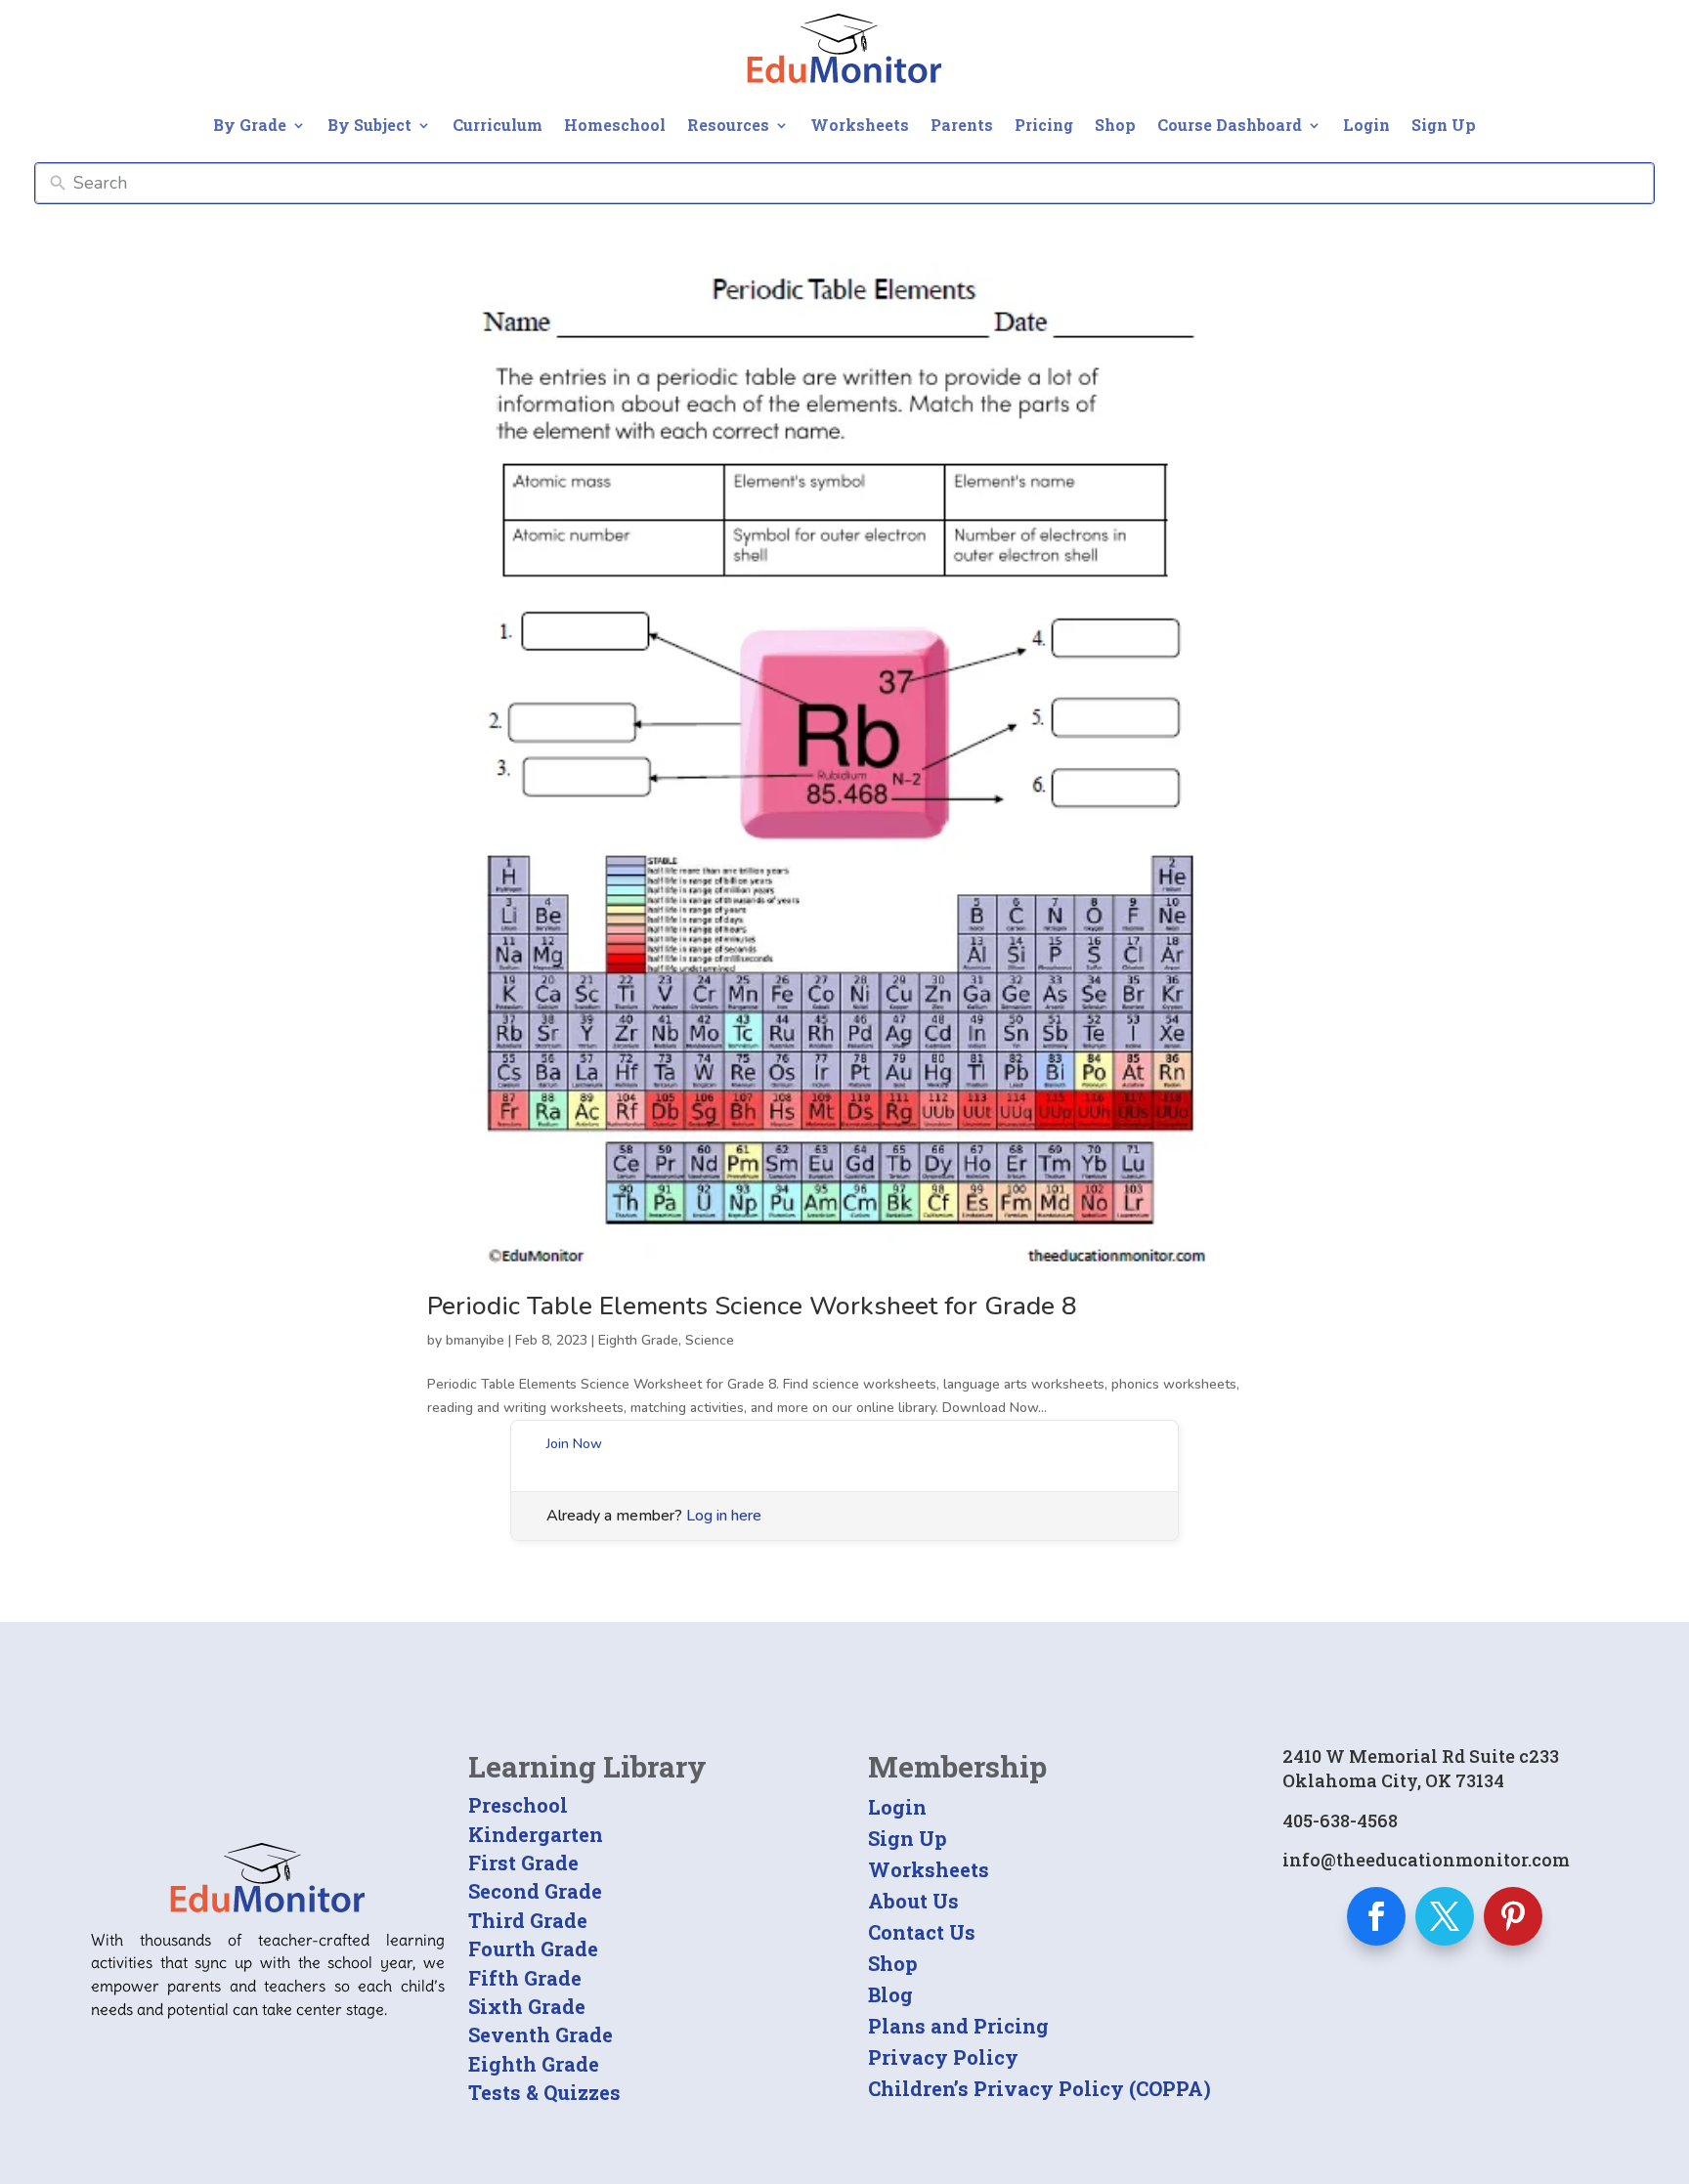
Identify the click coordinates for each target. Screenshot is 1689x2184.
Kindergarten (536, 1834)
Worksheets (860, 125)
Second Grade (535, 1891)
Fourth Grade (533, 1948)
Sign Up (1444, 125)
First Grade (523, 1863)
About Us (913, 1901)
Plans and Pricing (958, 2026)
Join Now (574, 1444)
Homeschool (615, 125)
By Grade (250, 125)
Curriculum (498, 125)
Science (710, 1340)
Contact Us (922, 1932)
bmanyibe (475, 1340)
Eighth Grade (638, 1340)
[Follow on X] (1445, 1916)
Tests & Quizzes (544, 2092)
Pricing (1044, 125)
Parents (962, 125)
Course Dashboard (1230, 125)
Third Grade (528, 1920)
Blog (890, 1994)
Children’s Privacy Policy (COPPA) (1039, 2088)
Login (1366, 125)
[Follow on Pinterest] (1513, 1916)
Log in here (724, 1516)
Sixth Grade (527, 2006)
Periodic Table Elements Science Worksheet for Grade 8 (752, 1306)
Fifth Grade (525, 1978)
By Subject (369, 125)
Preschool (518, 1805)
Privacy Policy (943, 2057)
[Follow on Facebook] (1376, 1916)
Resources (728, 125)
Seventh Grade (541, 2034)
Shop (1115, 125)
